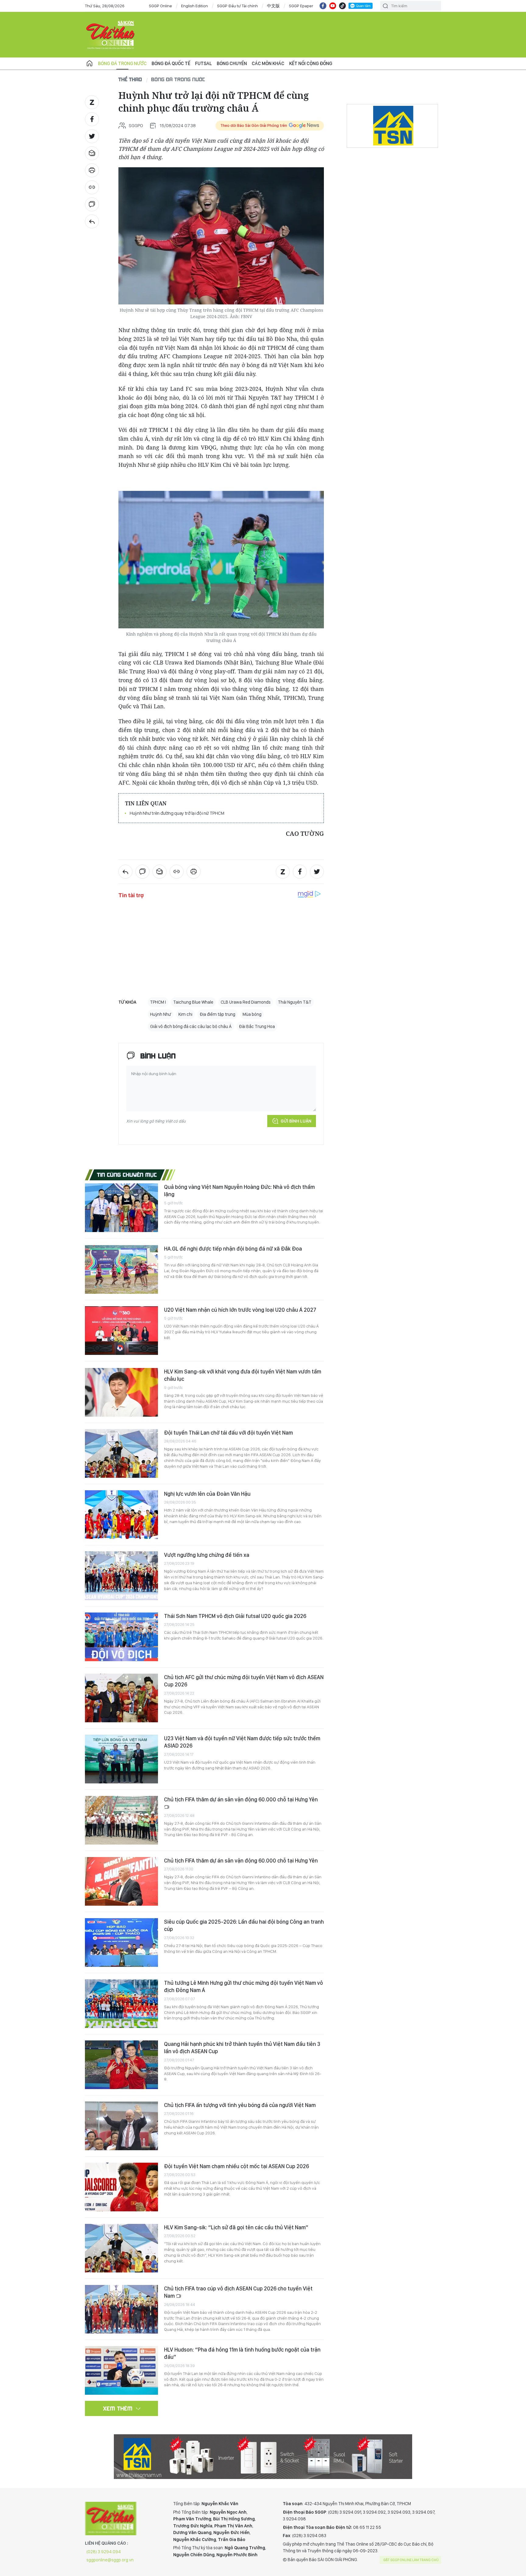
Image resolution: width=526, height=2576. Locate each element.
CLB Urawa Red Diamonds (246, 1002)
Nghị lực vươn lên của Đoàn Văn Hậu (207, 1494)
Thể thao (130, 79)
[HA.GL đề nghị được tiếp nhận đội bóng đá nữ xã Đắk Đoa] (121, 1269)
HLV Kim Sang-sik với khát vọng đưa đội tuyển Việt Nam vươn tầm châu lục (243, 1375)
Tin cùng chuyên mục (127, 1175)
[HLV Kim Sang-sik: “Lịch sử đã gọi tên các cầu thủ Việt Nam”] (121, 2248)
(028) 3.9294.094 (104, 2552)
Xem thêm (118, 2408)
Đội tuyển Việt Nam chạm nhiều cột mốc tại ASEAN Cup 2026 (237, 2166)
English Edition (195, 6)
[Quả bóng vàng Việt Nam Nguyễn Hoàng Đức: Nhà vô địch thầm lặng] (121, 1208)
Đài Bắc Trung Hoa (257, 1026)
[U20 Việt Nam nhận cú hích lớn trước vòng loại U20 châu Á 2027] (121, 1331)
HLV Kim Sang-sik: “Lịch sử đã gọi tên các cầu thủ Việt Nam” (236, 2227)
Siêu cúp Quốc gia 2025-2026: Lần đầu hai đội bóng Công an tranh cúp (244, 1925)
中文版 (273, 6)
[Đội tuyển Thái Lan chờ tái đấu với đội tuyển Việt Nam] (121, 1453)
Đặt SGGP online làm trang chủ (411, 2560)
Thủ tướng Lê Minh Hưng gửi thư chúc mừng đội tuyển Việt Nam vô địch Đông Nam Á (244, 1986)
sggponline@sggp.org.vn (110, 2560)
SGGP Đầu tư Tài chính (237, 6)
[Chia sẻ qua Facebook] (92, 119)
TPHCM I (158, 1002)
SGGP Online (160, 6)
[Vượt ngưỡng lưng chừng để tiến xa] (121, 1576)
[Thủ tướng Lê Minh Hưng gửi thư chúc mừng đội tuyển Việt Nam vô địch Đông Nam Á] (121, 2004)
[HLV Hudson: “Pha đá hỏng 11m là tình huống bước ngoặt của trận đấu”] (121, 2370)
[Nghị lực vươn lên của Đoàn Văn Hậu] (121, 1515)
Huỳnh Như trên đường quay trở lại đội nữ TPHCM (177, 813)
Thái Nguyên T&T (295, 1002)
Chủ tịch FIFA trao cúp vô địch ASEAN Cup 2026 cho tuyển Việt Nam (238, 2292)
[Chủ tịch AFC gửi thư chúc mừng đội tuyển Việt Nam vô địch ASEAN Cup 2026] (121, 1698)
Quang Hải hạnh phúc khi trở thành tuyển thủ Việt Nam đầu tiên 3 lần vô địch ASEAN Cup (242, 2048)
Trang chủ (89, 64)
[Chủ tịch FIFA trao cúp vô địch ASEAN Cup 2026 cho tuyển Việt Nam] (121, 2309)
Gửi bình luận (296, 1121)
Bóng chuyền (232, 63)
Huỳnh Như (161, 1014)
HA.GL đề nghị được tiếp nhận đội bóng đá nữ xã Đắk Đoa (233, 1249)
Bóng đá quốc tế (171, 63)
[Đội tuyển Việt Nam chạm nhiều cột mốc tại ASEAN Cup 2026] (121, 2187)
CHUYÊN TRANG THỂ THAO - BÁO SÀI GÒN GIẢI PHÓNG (111, 35)
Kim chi (185, 1014)
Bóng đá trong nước (122, 63)
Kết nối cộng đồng (311, 63)
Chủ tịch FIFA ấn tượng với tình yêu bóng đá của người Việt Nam (240, 2105)
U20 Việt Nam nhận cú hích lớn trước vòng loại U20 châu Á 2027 (240, 1310)
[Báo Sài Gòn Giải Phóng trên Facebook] (323, 6)
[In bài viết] (92, 170)
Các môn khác (268, 63)
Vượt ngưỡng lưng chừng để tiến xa (207, 1555)
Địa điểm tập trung (217, 1014)
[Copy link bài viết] (92, 187)
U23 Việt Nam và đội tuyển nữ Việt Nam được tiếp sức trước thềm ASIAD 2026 (242, 1742)
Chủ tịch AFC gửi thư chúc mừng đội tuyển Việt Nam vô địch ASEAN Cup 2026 (244, 1681)
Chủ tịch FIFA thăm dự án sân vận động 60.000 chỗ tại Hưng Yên (241, 1799)
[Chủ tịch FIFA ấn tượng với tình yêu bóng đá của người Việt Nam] (121, 2126)
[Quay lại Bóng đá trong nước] (92, 221)
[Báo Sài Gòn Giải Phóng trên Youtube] (333, 6)
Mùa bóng (252, 1014)
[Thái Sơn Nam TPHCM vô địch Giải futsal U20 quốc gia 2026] (121, 1637)
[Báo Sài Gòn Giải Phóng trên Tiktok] (342, 6)
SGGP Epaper (301, 6)
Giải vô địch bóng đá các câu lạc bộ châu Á (191, 1026)
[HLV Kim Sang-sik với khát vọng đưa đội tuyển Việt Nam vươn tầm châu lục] (121, 1392)
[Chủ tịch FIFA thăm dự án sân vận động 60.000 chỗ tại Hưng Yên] (121, 1820)
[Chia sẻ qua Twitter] (92, 136)
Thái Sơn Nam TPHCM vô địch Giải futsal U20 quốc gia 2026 (235, 1616)
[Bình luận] (92, 204)
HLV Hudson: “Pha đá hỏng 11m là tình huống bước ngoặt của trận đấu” (242, 2353)
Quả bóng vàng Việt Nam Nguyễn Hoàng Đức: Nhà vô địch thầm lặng (239, 1191)
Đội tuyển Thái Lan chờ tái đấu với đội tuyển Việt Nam (228, 1433)
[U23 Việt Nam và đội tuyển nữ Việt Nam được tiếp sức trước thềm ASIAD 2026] (121, 1759)
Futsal (203, 63)
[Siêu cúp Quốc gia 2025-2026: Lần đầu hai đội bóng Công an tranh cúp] (121, 1942)
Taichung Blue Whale (193, 1002)
